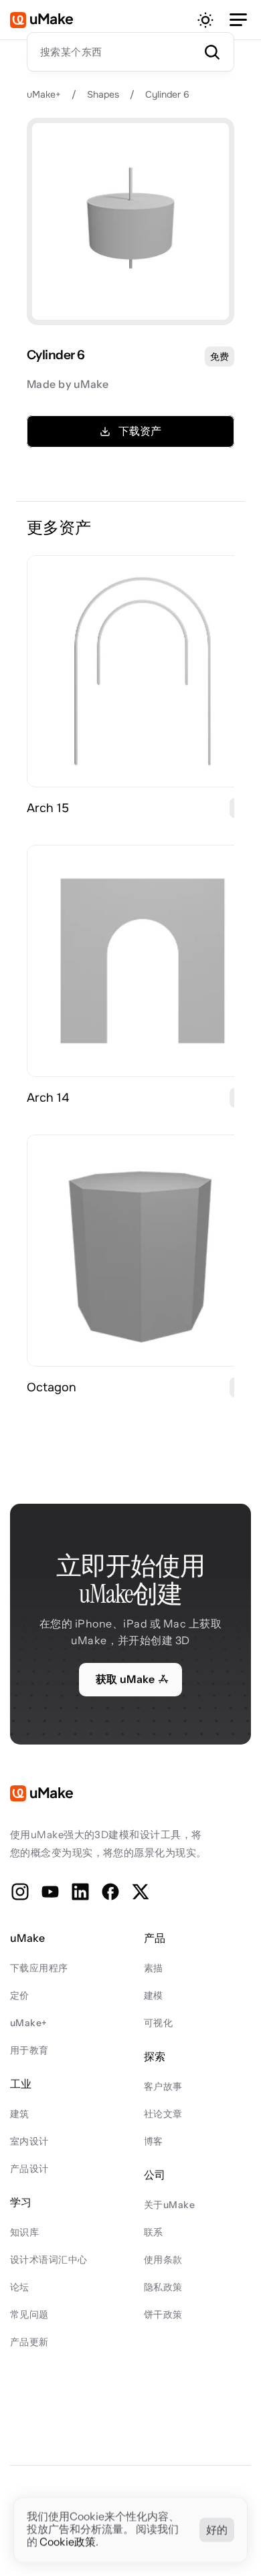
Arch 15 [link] (48, 808)
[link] (143, 671)
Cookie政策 (68, 2543)
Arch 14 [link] (48, 1098)
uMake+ (44, 94)
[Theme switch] (205, 20)
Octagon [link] (52, 1387)
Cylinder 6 (167, 94)
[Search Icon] (130, 52)
